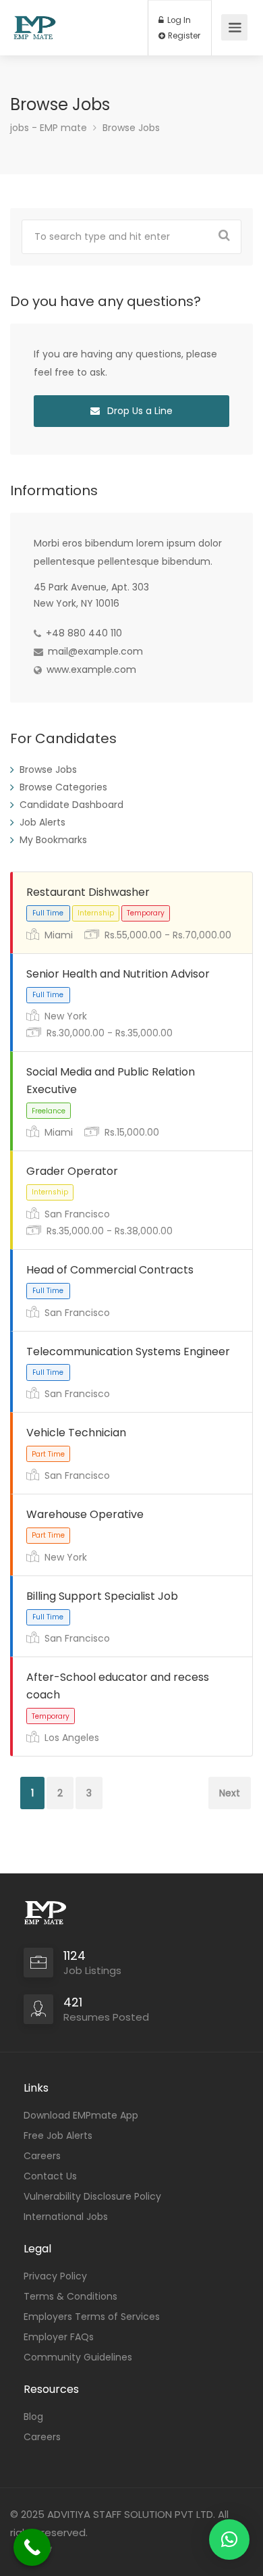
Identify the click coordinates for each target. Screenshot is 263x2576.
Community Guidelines (78, 2357)
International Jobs (66, 2217)
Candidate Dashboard (71, 805)
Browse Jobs (48, 769)
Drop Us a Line (139, 411)
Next (230, 1793)
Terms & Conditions (70, 2296)
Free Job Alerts (58, 2136)
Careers (42, 2156)
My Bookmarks (53, 840)
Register (183, 36)
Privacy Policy (55, 2276)
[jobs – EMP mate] (35, 21)
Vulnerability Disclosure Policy (92, 2196)
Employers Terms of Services (92, 2317)
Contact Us (50, 2176)
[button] (229, 2540)
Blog (33, 2417)
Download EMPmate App (81, 2115)
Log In (178, 20)
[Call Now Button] (32, 2547)
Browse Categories (63, 787)
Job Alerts (42, 822)
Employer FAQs (59, 2337)
